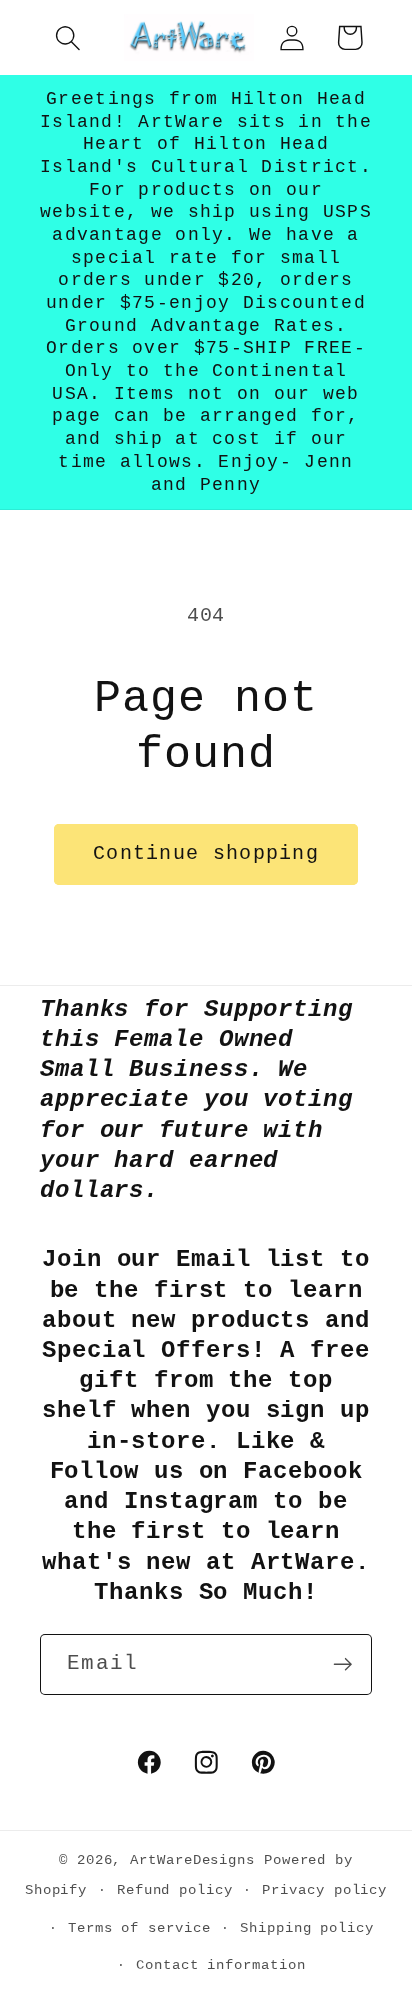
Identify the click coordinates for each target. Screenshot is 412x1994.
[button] (67, 37)
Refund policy (175, 1890)
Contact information (220, 1965)
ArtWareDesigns (192, 1860)
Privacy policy (324, 1890)
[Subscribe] (342, 1664)
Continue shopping (206, 854)
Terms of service (139, 1928)
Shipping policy (307, 1928)
